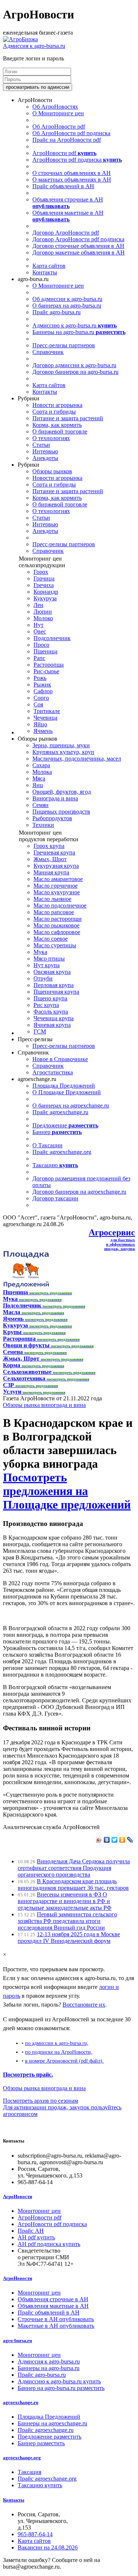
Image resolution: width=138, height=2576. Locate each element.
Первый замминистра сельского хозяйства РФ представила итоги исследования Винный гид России (67, 1921)
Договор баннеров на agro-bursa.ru (75, 372)
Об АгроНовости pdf (59, 127)
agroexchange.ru (21, 2402)
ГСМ (40, 1031)
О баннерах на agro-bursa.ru (67, 306)
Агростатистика (53, 1072)
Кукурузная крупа (56, 866)
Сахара (41, 765)
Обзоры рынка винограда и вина (44, 1405)
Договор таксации (55, 1198)
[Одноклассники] (122, 1840)
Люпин (43, 612)
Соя (38, 704)
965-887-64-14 (35, 2534)
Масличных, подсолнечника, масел (77, 759)
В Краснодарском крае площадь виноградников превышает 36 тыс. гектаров (73, 1884)
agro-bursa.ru (17, 2340)
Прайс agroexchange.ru (60, 1112)
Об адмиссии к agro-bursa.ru (67, 299)
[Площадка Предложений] (26, 1286)
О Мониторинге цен (58, 113)
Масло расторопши (58, 919)
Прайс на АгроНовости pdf (67, 140)
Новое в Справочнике (60, 1059)
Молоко (43, 618)
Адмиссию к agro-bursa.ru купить (59, 2381)
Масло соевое (51, 939)
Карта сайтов (49, 266)
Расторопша (49, 665)
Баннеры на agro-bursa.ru (79, 332)
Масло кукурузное (57, 892)
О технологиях (51, 438)
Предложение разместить (49, 2437)
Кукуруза (45, 598)
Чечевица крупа (54, 1018)
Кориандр (46, 592)
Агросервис (112, 1232)
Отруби (43, 978)
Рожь (40, 678)
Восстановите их (84, 2005)
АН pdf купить (36, 2237)
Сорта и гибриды (54, 412)
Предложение (65, 1125)
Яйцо (40, 724)
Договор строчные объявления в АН (78, 246)
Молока (42, 772)
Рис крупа (46, 1005)
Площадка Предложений (64, 1086)
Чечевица (45, 718)
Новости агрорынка (57, 405)
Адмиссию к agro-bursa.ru (75, 325)
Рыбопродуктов (52, 818)
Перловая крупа (54, 985)
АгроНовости (17, 2196)
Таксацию (55, 1165)
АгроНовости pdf (64, 153)
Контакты (45, 272)
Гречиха (44, 585)
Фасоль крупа (51, 1012)
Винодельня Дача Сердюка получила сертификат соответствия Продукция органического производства (74, 1868)
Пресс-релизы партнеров (64, 345)
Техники (43, 825)
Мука (40, 952)
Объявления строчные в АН (68, 203)
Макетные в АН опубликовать (56, 2326)
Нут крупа (47, 965)
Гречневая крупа (54, 852)
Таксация (29, 2472)
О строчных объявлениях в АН (72, 173)
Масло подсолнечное (60, 906)
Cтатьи (41, 445)
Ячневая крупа (52, 1025)
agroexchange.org (22, 2458)
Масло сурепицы (55, 945)
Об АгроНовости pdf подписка (71, 133)
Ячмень (43, 731)
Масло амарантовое (58, 879)
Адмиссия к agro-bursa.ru (34, 46)
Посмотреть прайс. (28, 2075)
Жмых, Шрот (50, 859)
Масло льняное (52, 899)
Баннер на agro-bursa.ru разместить (61, 2388)
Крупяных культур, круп (63, 752)
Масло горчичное (56, 886)
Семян (40, 805)
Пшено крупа (50, 998)
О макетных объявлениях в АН (72, 180)
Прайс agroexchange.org (62, 1152)
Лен (38, 605)
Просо (41, 645)
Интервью (45, 451)
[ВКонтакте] (107, 1840)
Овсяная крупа (52, 972)
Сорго (41, 698)
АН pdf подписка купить (49, 2244)
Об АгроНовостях (55, 107)
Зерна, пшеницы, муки (61, 745)
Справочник (48, 352)
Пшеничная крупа (56, 992)
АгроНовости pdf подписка (77, 160)
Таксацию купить (40, 2485)
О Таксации (47, 1145)
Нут (38, 625)
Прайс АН (31, 2231)
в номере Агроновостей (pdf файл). (64, 2061)
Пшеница (45, 651)
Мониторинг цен (39, 2211)
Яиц (38, 785)
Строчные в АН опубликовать (56, 2319)
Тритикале (47, 711)
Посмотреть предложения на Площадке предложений (67, 1491)
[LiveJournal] (130, 1840)
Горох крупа (49, 846)
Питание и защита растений (68, 418)
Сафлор (43, 691)
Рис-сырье (46, 671)
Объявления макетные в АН (68, 216)
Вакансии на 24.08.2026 (48, 2547)
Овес (40, 631)
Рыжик (42, 685)
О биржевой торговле (60, 431)
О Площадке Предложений (67, 1092)
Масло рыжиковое (56, 925)
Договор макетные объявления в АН (79, 252)
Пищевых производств (61, 812)
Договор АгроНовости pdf (66, 233)
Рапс (39, 658)
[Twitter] (115, 1840)
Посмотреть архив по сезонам (40, 2101)
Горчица (44, 578)
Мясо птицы (49, 959)
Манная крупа (51, 872)
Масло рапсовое (54, 912)
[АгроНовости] (20, 39)
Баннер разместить (41, 2443)
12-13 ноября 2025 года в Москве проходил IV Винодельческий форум (69, 1938)
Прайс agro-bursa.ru (56, 312)
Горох (41, 572)
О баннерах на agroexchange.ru (71, 1105)
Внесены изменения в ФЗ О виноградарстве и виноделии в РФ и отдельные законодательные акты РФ (65, 1901)
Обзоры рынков (52, 471)
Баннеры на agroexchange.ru (52, 2423)
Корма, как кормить (57, 425)
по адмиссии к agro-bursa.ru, (57, 2043)
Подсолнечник (52, 638)
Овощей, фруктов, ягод (62, 792)
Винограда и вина (55, 798)
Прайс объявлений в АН (63, 186)
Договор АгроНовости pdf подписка (78, 239)
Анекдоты (45, 458)
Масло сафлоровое (57, 932)
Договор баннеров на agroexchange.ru (79, 1192)
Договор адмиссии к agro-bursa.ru (74, 365)
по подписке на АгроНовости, (59, 2052)
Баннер (57, 1132)
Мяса (39, 778)
